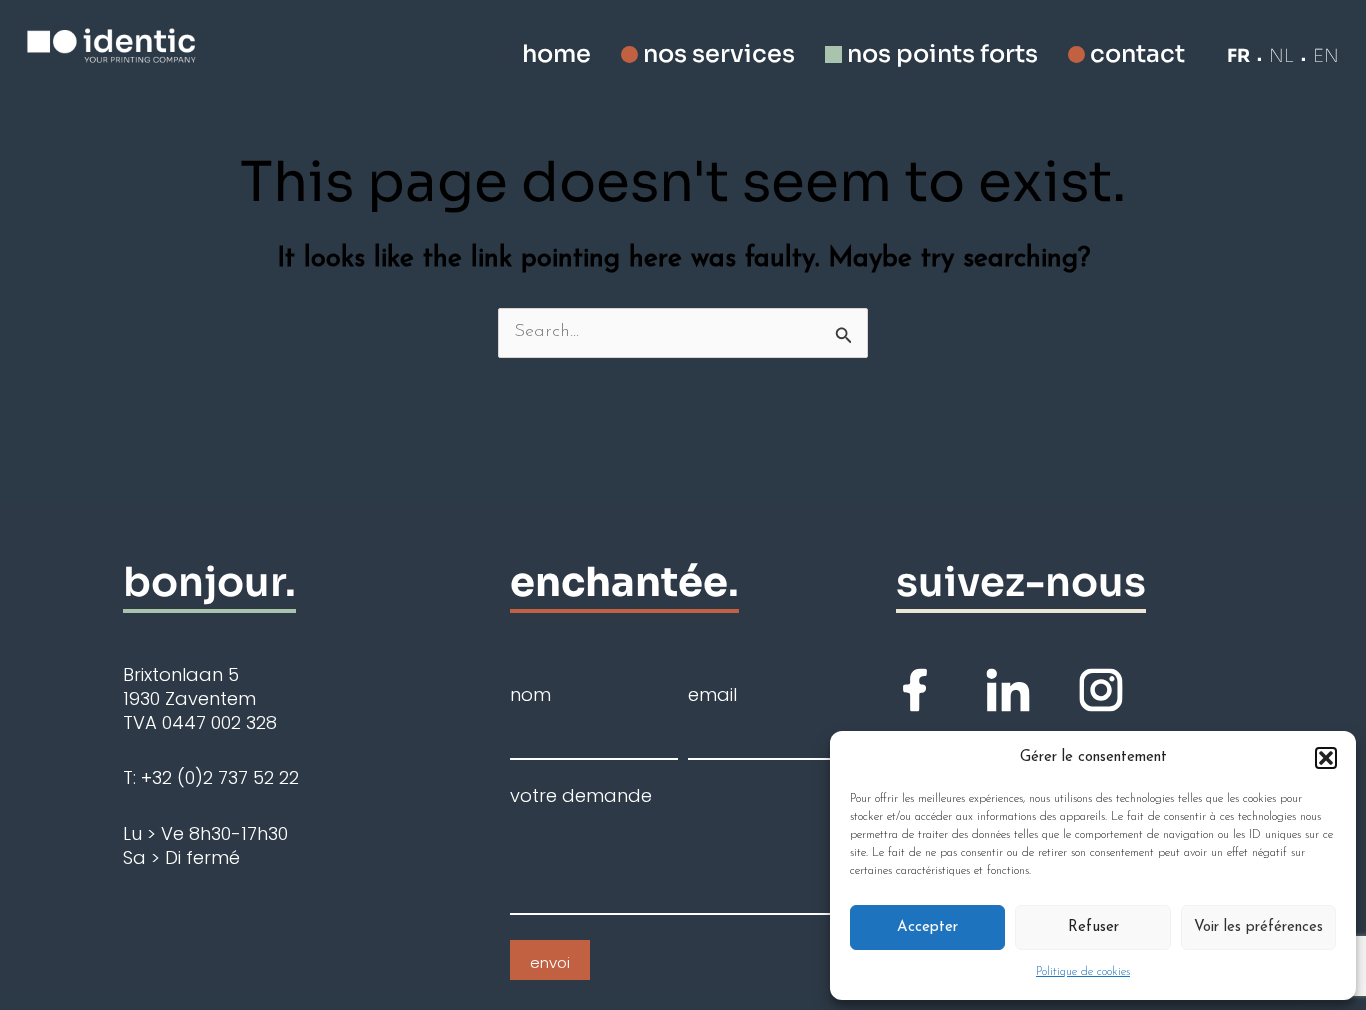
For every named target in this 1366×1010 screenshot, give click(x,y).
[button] (1326, 758)
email (712, 695)
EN (1326, 56)
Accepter (927, 927)
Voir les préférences (1258, 927)
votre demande (581, 796)
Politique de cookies (1083, 972)
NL (1281, 56)
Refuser (1093, 927)
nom (530, 695)
